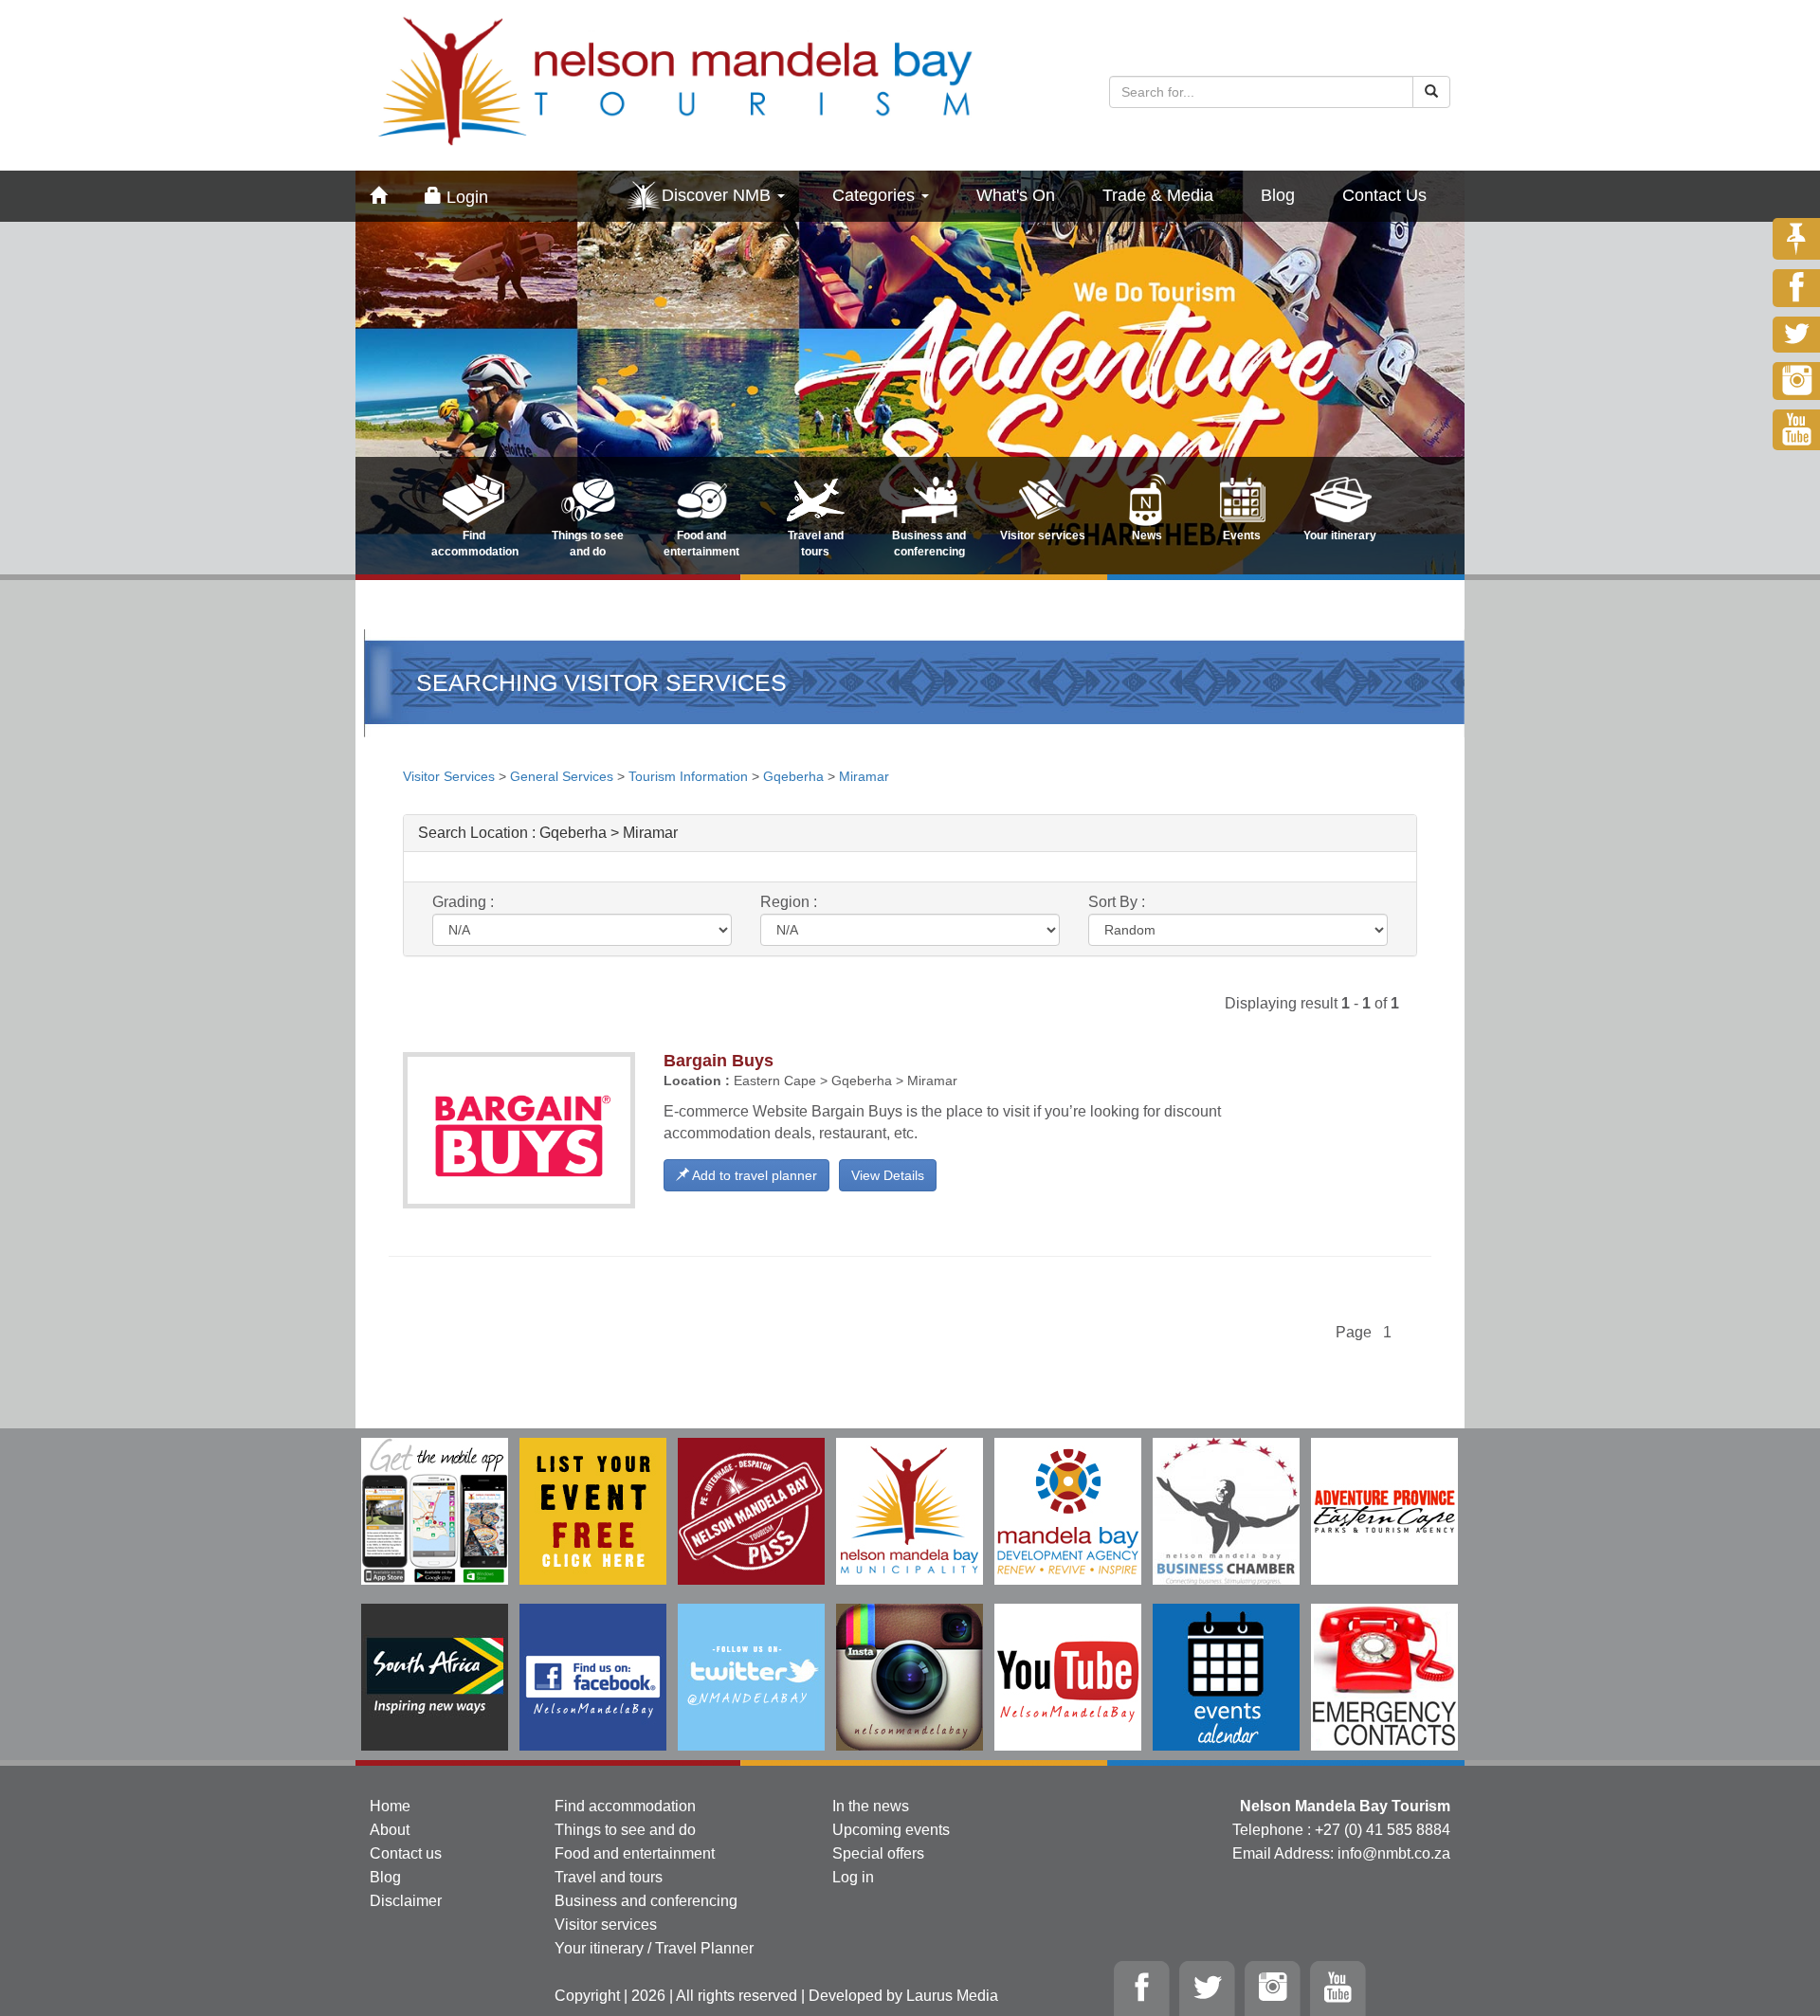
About (390, 1830)
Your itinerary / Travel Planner (654, 1948)
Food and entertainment (635, 1853)
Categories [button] (876, 195)
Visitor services (606, 1925)
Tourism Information (688, 776)
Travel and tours (609, 1877)
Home (390, 1806)
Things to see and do (625, 1830)
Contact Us (1384, 195)
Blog (1278, 195)
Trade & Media (1158, 195)
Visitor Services (451, 776)
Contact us (406, 1853)
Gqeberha (793, 776)
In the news (871, 1806)
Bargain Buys (719, 1061)
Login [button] (465, 197)
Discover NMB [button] (719, 195)
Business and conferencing (646, 1901)
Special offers (878, 1853)
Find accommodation (625, 1806)
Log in (853, 1877)
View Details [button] (888, 1175)
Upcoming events (891, 1830)
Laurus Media (952, 1996)
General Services (562, 776)
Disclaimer (406, 1901)
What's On (1016, 195)
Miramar (864, 776)
